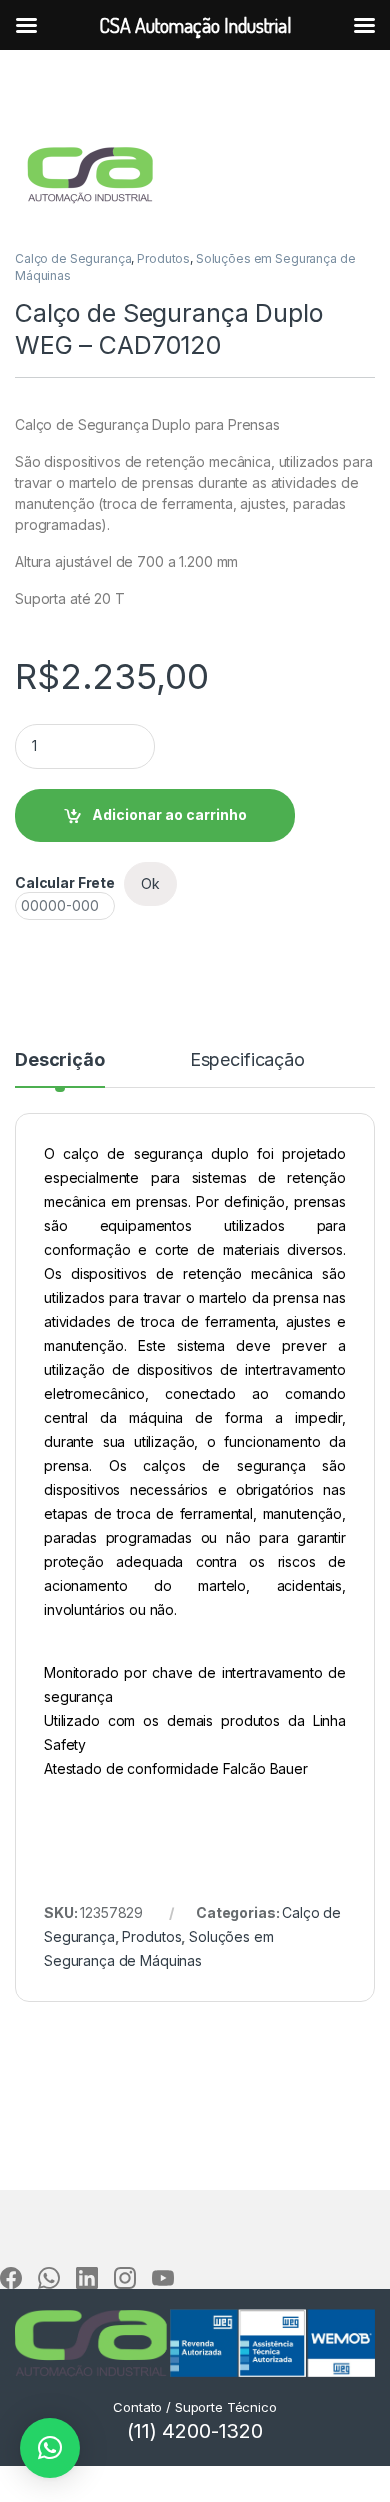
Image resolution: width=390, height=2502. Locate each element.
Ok (150, 883)
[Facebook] (11, 2278)
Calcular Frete (65, 882)
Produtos (163, 258)
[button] (50, 2448)
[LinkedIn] (87, 2278)
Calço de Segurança (73, 258)
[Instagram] (125, 2278)
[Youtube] (163, 2278)
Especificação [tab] (247, 1060)
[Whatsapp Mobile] (49, 2278)
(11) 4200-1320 (195, 2431)
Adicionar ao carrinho (169, 814)
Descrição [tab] (60, 1060)
